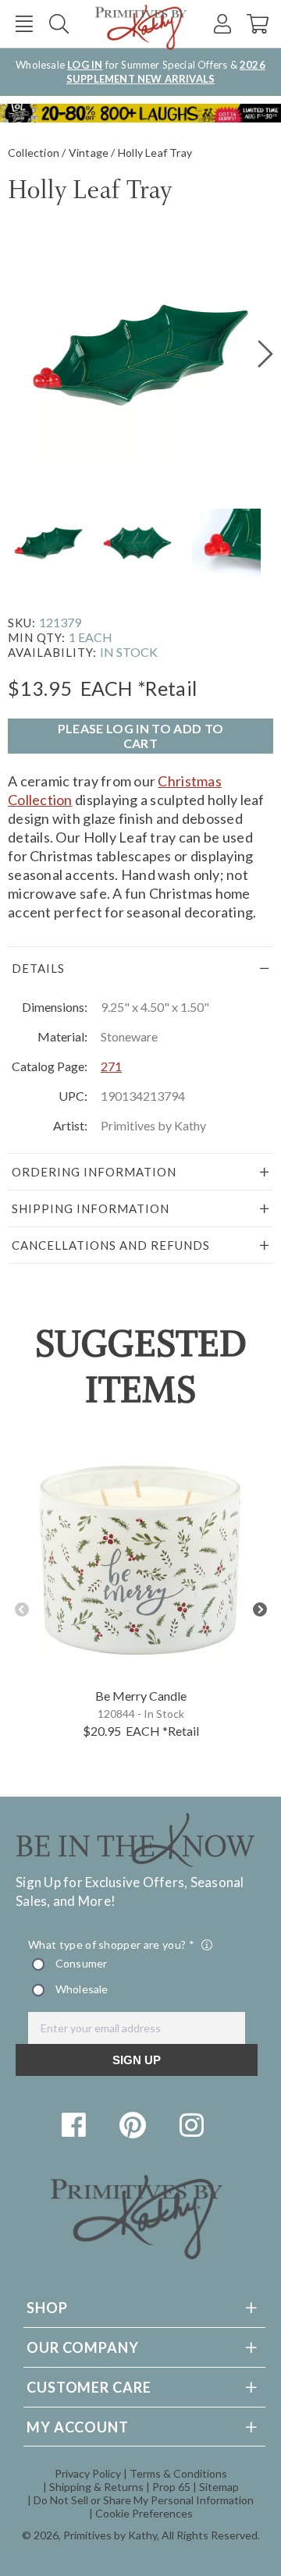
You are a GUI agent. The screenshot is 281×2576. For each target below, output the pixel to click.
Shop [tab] (47, 2308)
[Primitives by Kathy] (137, 2254)
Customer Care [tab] (89, 2387)
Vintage (89, 153)
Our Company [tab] (83, 2347)
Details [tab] (38, 968)
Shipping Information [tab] (91, 1208)
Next (260, 1610)
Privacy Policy (88, 2473)
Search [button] (59, 24)
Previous (21, 1610)
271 (111, 1066)
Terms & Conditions (178, 2473)
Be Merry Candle (141, 1696)
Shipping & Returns (96, 2487)
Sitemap (219, 2487)
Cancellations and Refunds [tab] (111, 1245)
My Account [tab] (78, 2427)
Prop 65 (171, 2487)
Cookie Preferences (144, 2513)
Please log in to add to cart (140, 736)
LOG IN (85, 65)
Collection (34, 153)
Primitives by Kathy (110, 2535)
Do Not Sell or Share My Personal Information (144, 2500)
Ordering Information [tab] (94, 1172)
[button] (24, 24)
